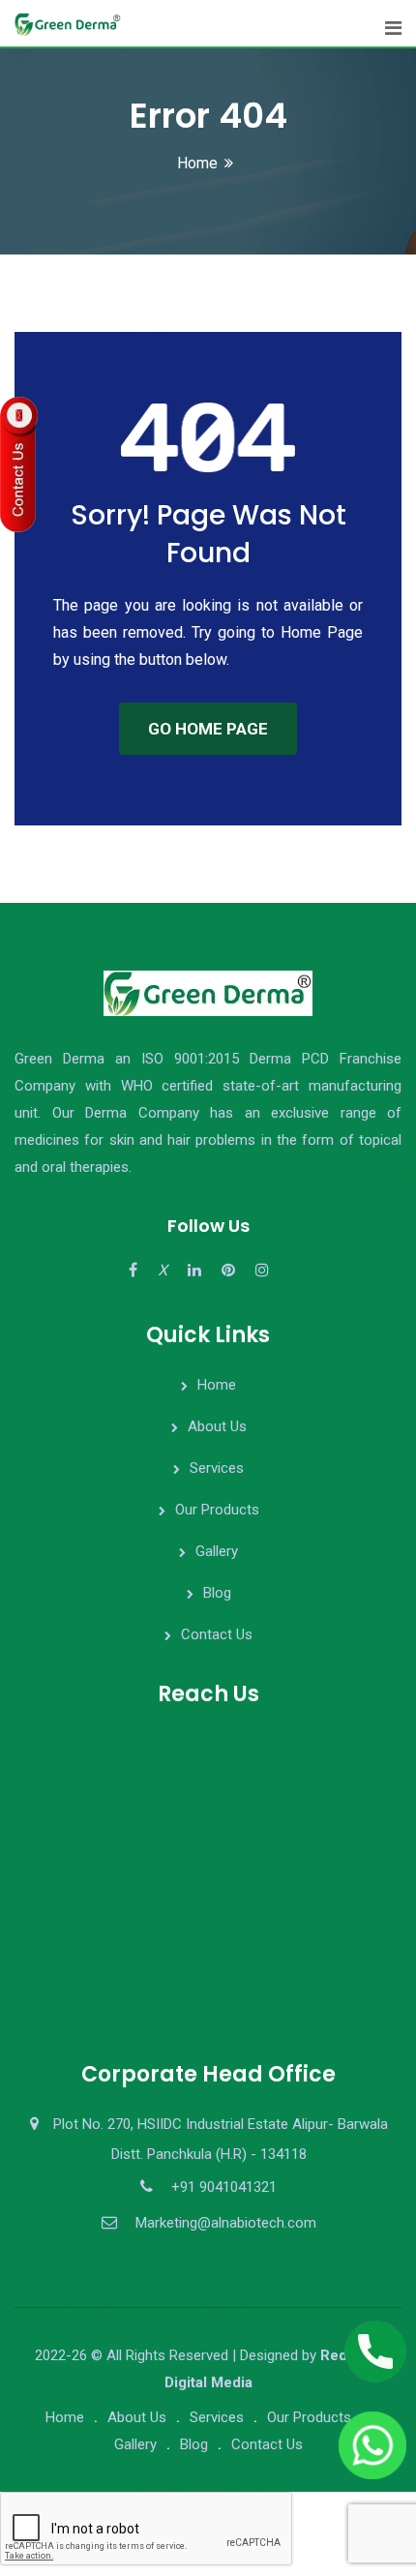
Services (217, 1468)
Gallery (217, 1551)
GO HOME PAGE (208, 729)
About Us (217, 1426)
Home (197, 163)
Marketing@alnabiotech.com (226, 2223)
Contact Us (217, 1634)
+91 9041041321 (224, 2187)
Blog (217, 1593)
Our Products (217, 1510)
